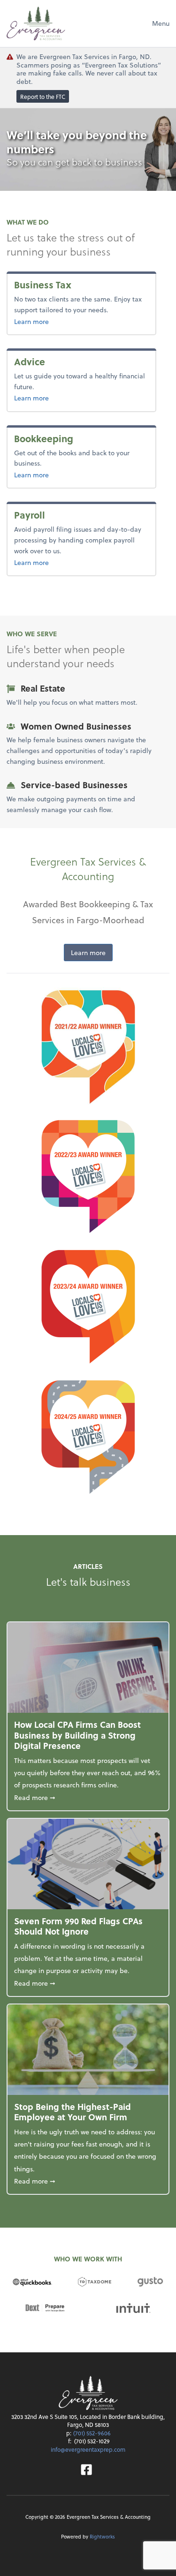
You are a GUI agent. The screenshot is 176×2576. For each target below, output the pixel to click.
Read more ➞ (88, 1797)
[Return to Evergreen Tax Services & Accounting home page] (36, 23)
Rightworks (102, 2536)
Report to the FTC (43, 97)
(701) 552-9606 (92, 2433)
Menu (161, 23)
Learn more (47, 321)
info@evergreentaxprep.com (88, 2449)
